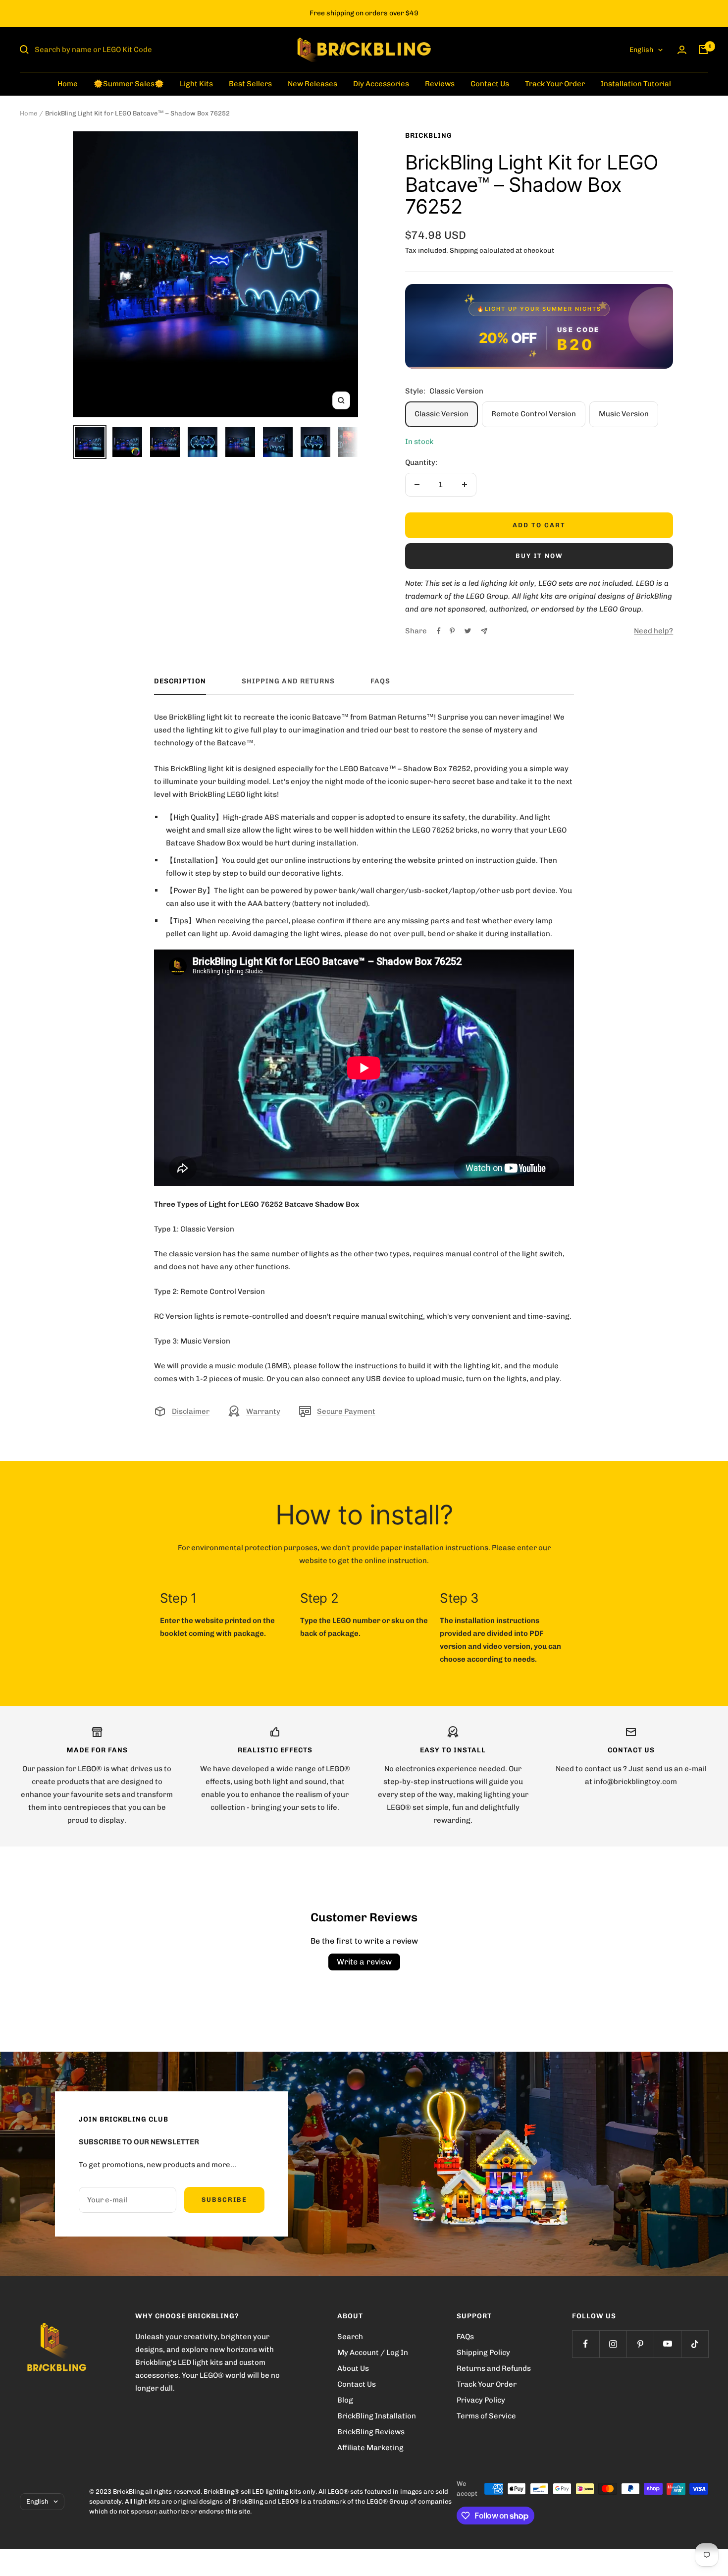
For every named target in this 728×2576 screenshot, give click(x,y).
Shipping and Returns (288, 681)
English (641, 50)
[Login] (682, 50)
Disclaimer (191, 1411)
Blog (345, 2400)
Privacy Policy (481, 2400)
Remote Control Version (534, 414)
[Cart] (703, 50)
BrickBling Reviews (371, 2432)
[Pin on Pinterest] (452, 631)
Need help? (653, 631)
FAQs (380, 681)
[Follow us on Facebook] (586, 2344)
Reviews (440, 84)
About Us (353, 2368)
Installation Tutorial (636, 84)
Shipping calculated (482, 251)
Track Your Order (555, 84)
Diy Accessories (381, 84)
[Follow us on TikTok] (695, 2344)
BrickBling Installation (377, 2416)
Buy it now (539, 556)
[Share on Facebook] (439, 631)
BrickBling (429, 136)
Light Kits (196, 84)
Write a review (364, 1962)
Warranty (263, 1411)
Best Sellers (250, 84)
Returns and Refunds (494, 2368)
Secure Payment (346, 1411)
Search (350, 2337)
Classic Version (442, 414)
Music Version (624, 414)
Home (68, 84)
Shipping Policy (483, 2352)
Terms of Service (486, 2416)
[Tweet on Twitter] (468, 631)
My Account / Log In (373, 2352)
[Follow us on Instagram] (613, 2344)
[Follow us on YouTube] (667, 2344)
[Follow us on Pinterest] (640, 2344)
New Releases (312, 84)
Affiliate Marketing (370, 2448)
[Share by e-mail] (484, 631)
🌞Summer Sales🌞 (129, 84)
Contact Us (490, 84)
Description (180, 681)
